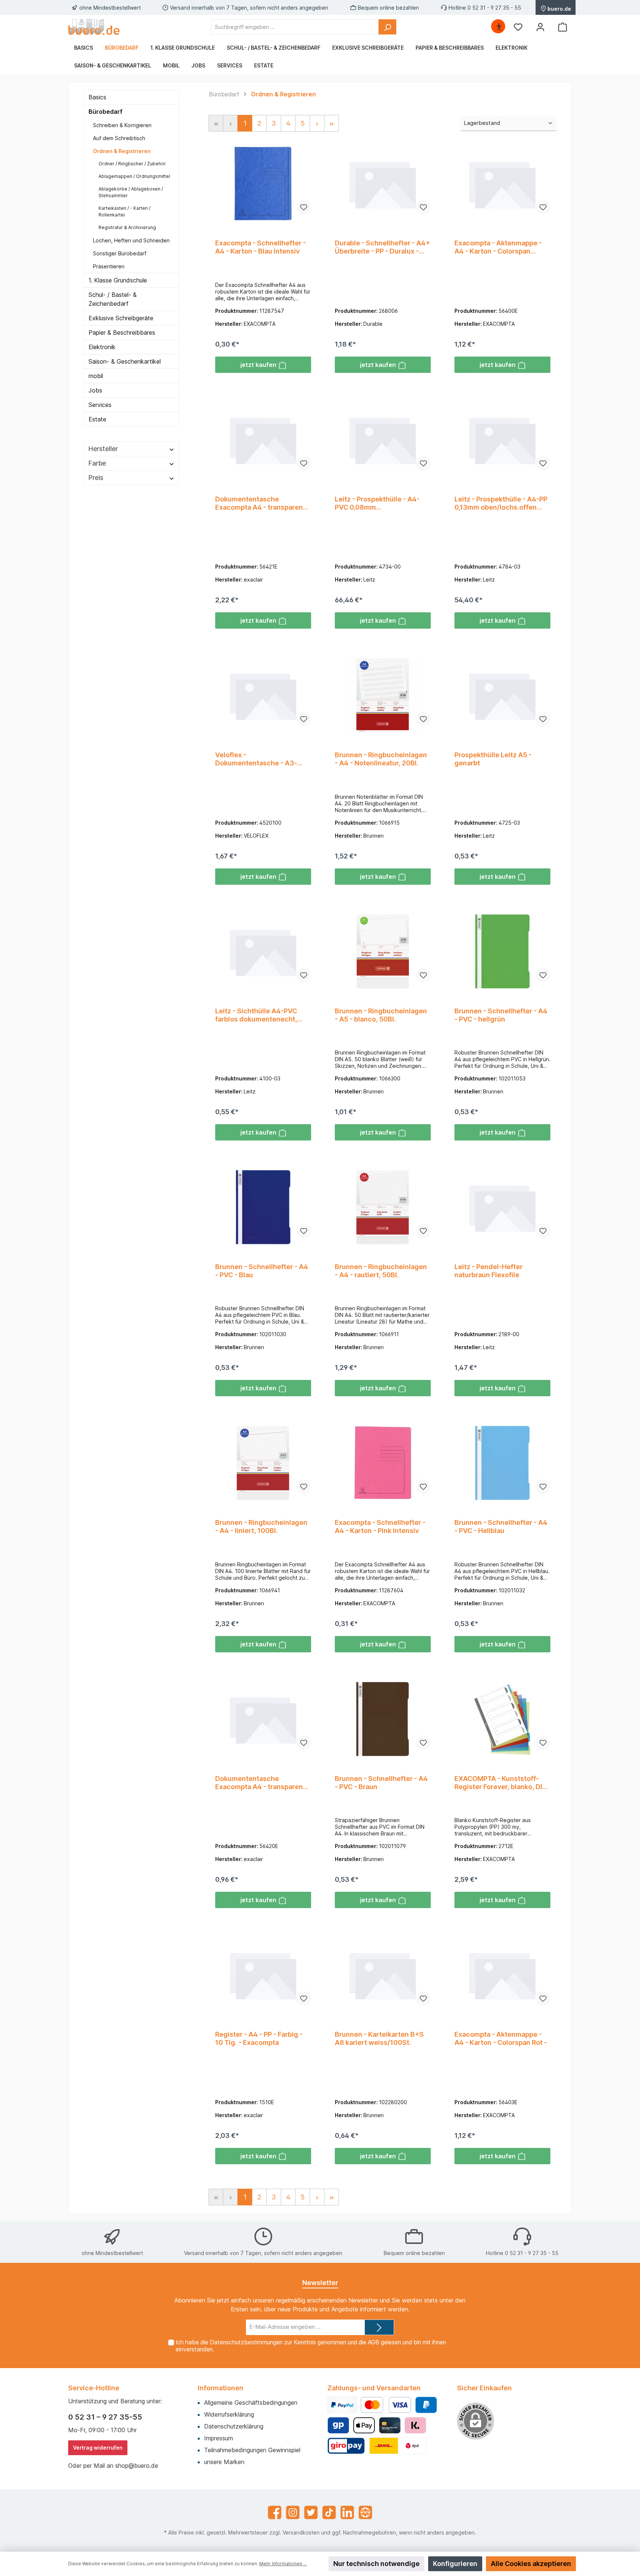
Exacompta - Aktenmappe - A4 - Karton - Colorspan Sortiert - (498, 247)
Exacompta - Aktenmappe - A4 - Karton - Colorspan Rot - (501, 2038)
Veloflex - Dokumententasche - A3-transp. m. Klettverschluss (257, 759)
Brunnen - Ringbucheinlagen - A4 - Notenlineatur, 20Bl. (381, 759)
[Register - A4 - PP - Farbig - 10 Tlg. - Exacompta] (263, 1975)
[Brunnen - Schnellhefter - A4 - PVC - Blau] (263, 1207)
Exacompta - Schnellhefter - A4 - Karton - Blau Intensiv (261, 247)
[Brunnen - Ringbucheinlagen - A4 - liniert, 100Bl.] (263, 1463)
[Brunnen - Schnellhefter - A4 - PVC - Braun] (383, 1719)
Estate (97, 419)
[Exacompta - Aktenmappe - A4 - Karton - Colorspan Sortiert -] (502, 183)
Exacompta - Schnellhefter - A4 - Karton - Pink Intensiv (380, 1527)
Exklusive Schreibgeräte (121, 318)
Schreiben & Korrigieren (122, 125)
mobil (96, 376)
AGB (374, 2342)
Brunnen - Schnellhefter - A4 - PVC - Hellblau (501, 1527)
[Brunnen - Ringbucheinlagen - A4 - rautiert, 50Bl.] (383, 1207)
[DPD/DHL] (398, 2446)
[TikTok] (329, 2512)
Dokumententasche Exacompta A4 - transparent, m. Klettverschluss (261, 503)
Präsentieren (109, 266)
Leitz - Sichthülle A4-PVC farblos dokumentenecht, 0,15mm (256, 1015)
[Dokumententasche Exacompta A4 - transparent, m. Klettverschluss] (263, 440)
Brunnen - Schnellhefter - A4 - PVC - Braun (381, 1783)
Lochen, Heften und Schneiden (131, 240)
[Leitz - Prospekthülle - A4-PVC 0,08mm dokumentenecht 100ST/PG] (383, 440)
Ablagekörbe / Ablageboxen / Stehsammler (131, 192)
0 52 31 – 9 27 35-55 (105, 2417)
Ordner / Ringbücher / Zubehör (132, 164)
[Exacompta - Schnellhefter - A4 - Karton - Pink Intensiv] (383, 1463)
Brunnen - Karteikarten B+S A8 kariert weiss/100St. (379, 2038)
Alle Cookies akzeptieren (531, 2564)
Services (100, 405)
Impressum (219, 2438)
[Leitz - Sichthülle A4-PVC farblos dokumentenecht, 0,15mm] (263, 951)
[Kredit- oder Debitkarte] (386, 2405)
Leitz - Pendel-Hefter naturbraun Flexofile (489, 1271)
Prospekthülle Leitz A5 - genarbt (493, 759)
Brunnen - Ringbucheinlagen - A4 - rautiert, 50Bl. (381, 1271)
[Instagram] (293, 2512)
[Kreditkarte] (390, 2425)
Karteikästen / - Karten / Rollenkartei (124, 211)
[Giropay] (338, 2425)
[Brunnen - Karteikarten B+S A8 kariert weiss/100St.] (383, 1975)
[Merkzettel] (518, 27)
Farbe (97, 463)
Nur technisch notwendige (376, 2564)
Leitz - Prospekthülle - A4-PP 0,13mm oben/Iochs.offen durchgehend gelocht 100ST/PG (501, 503)
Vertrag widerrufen (98, 2448)
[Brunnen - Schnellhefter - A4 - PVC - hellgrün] (502, 951)
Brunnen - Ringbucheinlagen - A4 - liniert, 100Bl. (261, 1527)
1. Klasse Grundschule (118, 280)
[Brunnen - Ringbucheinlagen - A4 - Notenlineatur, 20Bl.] (383, 695)
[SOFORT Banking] (415, 2425)
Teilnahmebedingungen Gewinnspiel (252, 2450)
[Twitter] (311, 2512)
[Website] (365, 2512)
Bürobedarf (106, 112)
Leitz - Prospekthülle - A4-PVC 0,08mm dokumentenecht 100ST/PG (380, 503)
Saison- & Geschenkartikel (125, 361)
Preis (96, 478)
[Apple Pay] (364, 2425)
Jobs (95, 390)
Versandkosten (301, 2532)
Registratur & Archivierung (127, 227)
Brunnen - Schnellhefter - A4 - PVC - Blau (262, 1271)
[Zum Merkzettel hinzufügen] (304, 207)
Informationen (221, 2388)
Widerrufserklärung (229, 2414)
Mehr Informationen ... (283, 2564)
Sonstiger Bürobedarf (120, 253)
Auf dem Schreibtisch (119, 138)
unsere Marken (224, 2462)
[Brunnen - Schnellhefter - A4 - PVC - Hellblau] (502, 1463)
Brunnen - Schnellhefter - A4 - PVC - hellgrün (501, 1015)
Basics (97, 97)
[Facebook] (275, 2512)
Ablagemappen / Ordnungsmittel (134, 176)
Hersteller (103, 449)
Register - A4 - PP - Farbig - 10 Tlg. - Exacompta (259, 2038)
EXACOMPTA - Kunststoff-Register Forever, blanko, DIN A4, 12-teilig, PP (501, 1783)
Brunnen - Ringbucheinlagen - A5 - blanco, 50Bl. (381, 1015)
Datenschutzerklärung (234, 2426)
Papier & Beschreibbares (122, 332)
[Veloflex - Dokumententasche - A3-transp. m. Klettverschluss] (263, 695)
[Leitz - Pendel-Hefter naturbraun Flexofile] (502, 1207)
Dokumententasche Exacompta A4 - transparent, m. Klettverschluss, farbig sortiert (261, 1783)
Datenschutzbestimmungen (246, 2342)
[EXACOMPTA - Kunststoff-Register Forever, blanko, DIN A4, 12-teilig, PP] (502, 1719)
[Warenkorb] (563, 27)
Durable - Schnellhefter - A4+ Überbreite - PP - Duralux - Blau (382, 247)
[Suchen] (387, 27)
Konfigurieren (455, 2564)
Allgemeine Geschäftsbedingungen (251, 2403)
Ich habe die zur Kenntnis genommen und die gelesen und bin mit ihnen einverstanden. (311, 2346)
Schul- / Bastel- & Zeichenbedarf (113, 299)
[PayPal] (342, 2405)
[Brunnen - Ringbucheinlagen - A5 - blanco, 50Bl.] (383, 951)
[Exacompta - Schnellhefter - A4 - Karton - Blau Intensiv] (263, 183)
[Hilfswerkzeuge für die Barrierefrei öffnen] (499, 27)
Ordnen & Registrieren (122, 151)
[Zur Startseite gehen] (94, 27)
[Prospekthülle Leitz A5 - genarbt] (502, 695)
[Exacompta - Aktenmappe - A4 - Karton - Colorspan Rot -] (502, 1975)
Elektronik (102, 347)
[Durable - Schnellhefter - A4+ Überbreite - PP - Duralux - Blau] (383, 183)
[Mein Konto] (540, 27)
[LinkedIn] (347, 2512)
